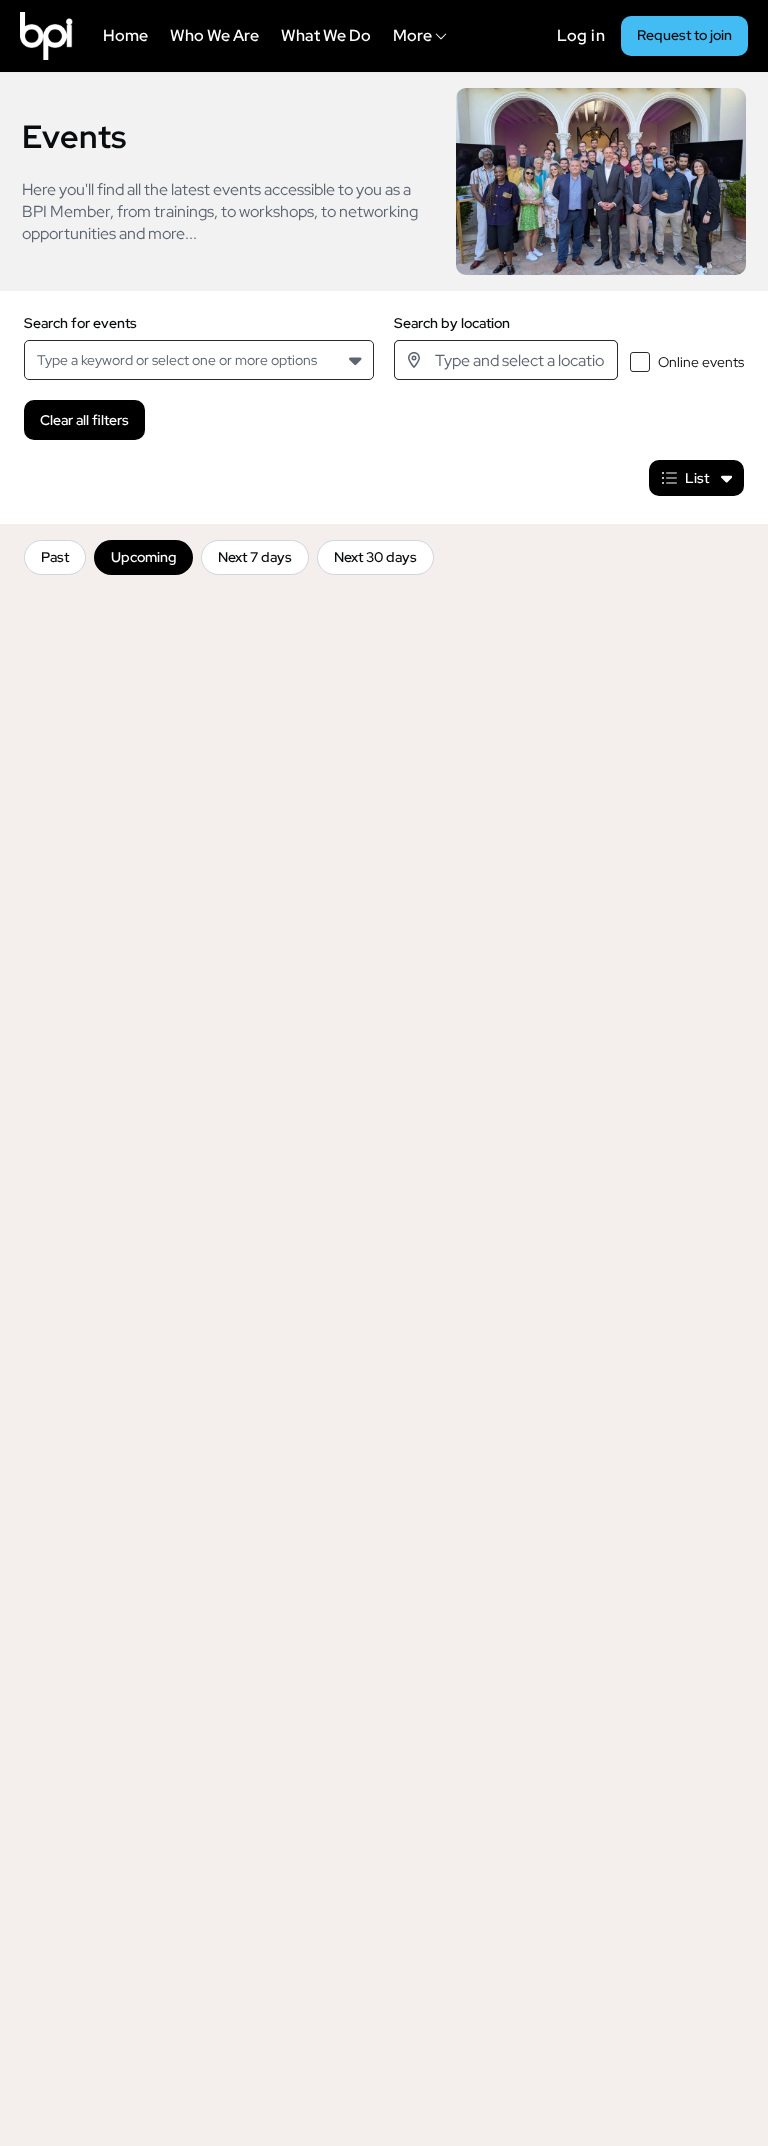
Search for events (80, 323)
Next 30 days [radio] (375, 557)
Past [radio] (55, 557)
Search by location (452, 323)
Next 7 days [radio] (255, 557)
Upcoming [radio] (143, 557)
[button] (357, 360)
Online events (701, 362)
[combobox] (40, 360)
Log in (581, 35)
